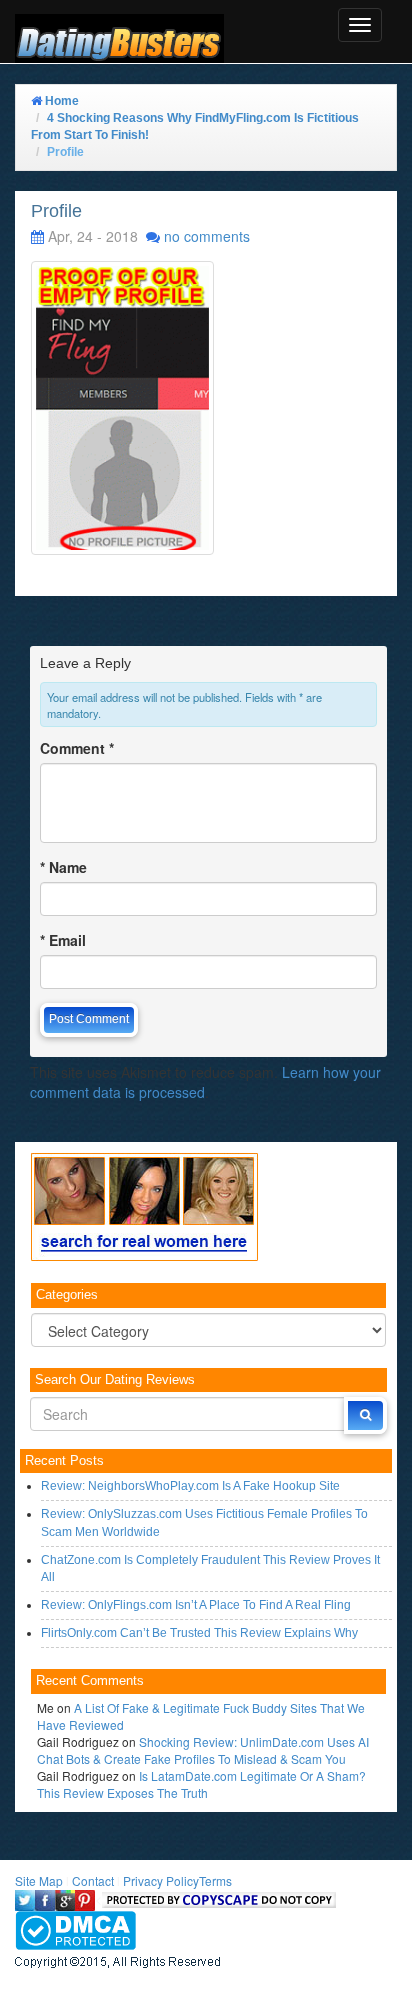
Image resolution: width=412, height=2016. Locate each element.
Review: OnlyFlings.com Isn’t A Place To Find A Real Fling (196, 1605)
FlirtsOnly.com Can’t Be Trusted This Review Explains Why (199, 1633)
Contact (93, 1880)
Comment (77, 748)
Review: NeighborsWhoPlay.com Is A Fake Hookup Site (190, 1486)
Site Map (39, 1880)
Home (60, 101)
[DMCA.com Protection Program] (75, 1928)
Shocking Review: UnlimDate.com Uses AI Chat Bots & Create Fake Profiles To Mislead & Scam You (203, 1750)
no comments (207, 236)
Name (63, 867)
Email (63, 940)
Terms (215, 1880)
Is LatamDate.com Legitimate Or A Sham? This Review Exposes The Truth (201, 1784)
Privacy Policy (161, 1880)
